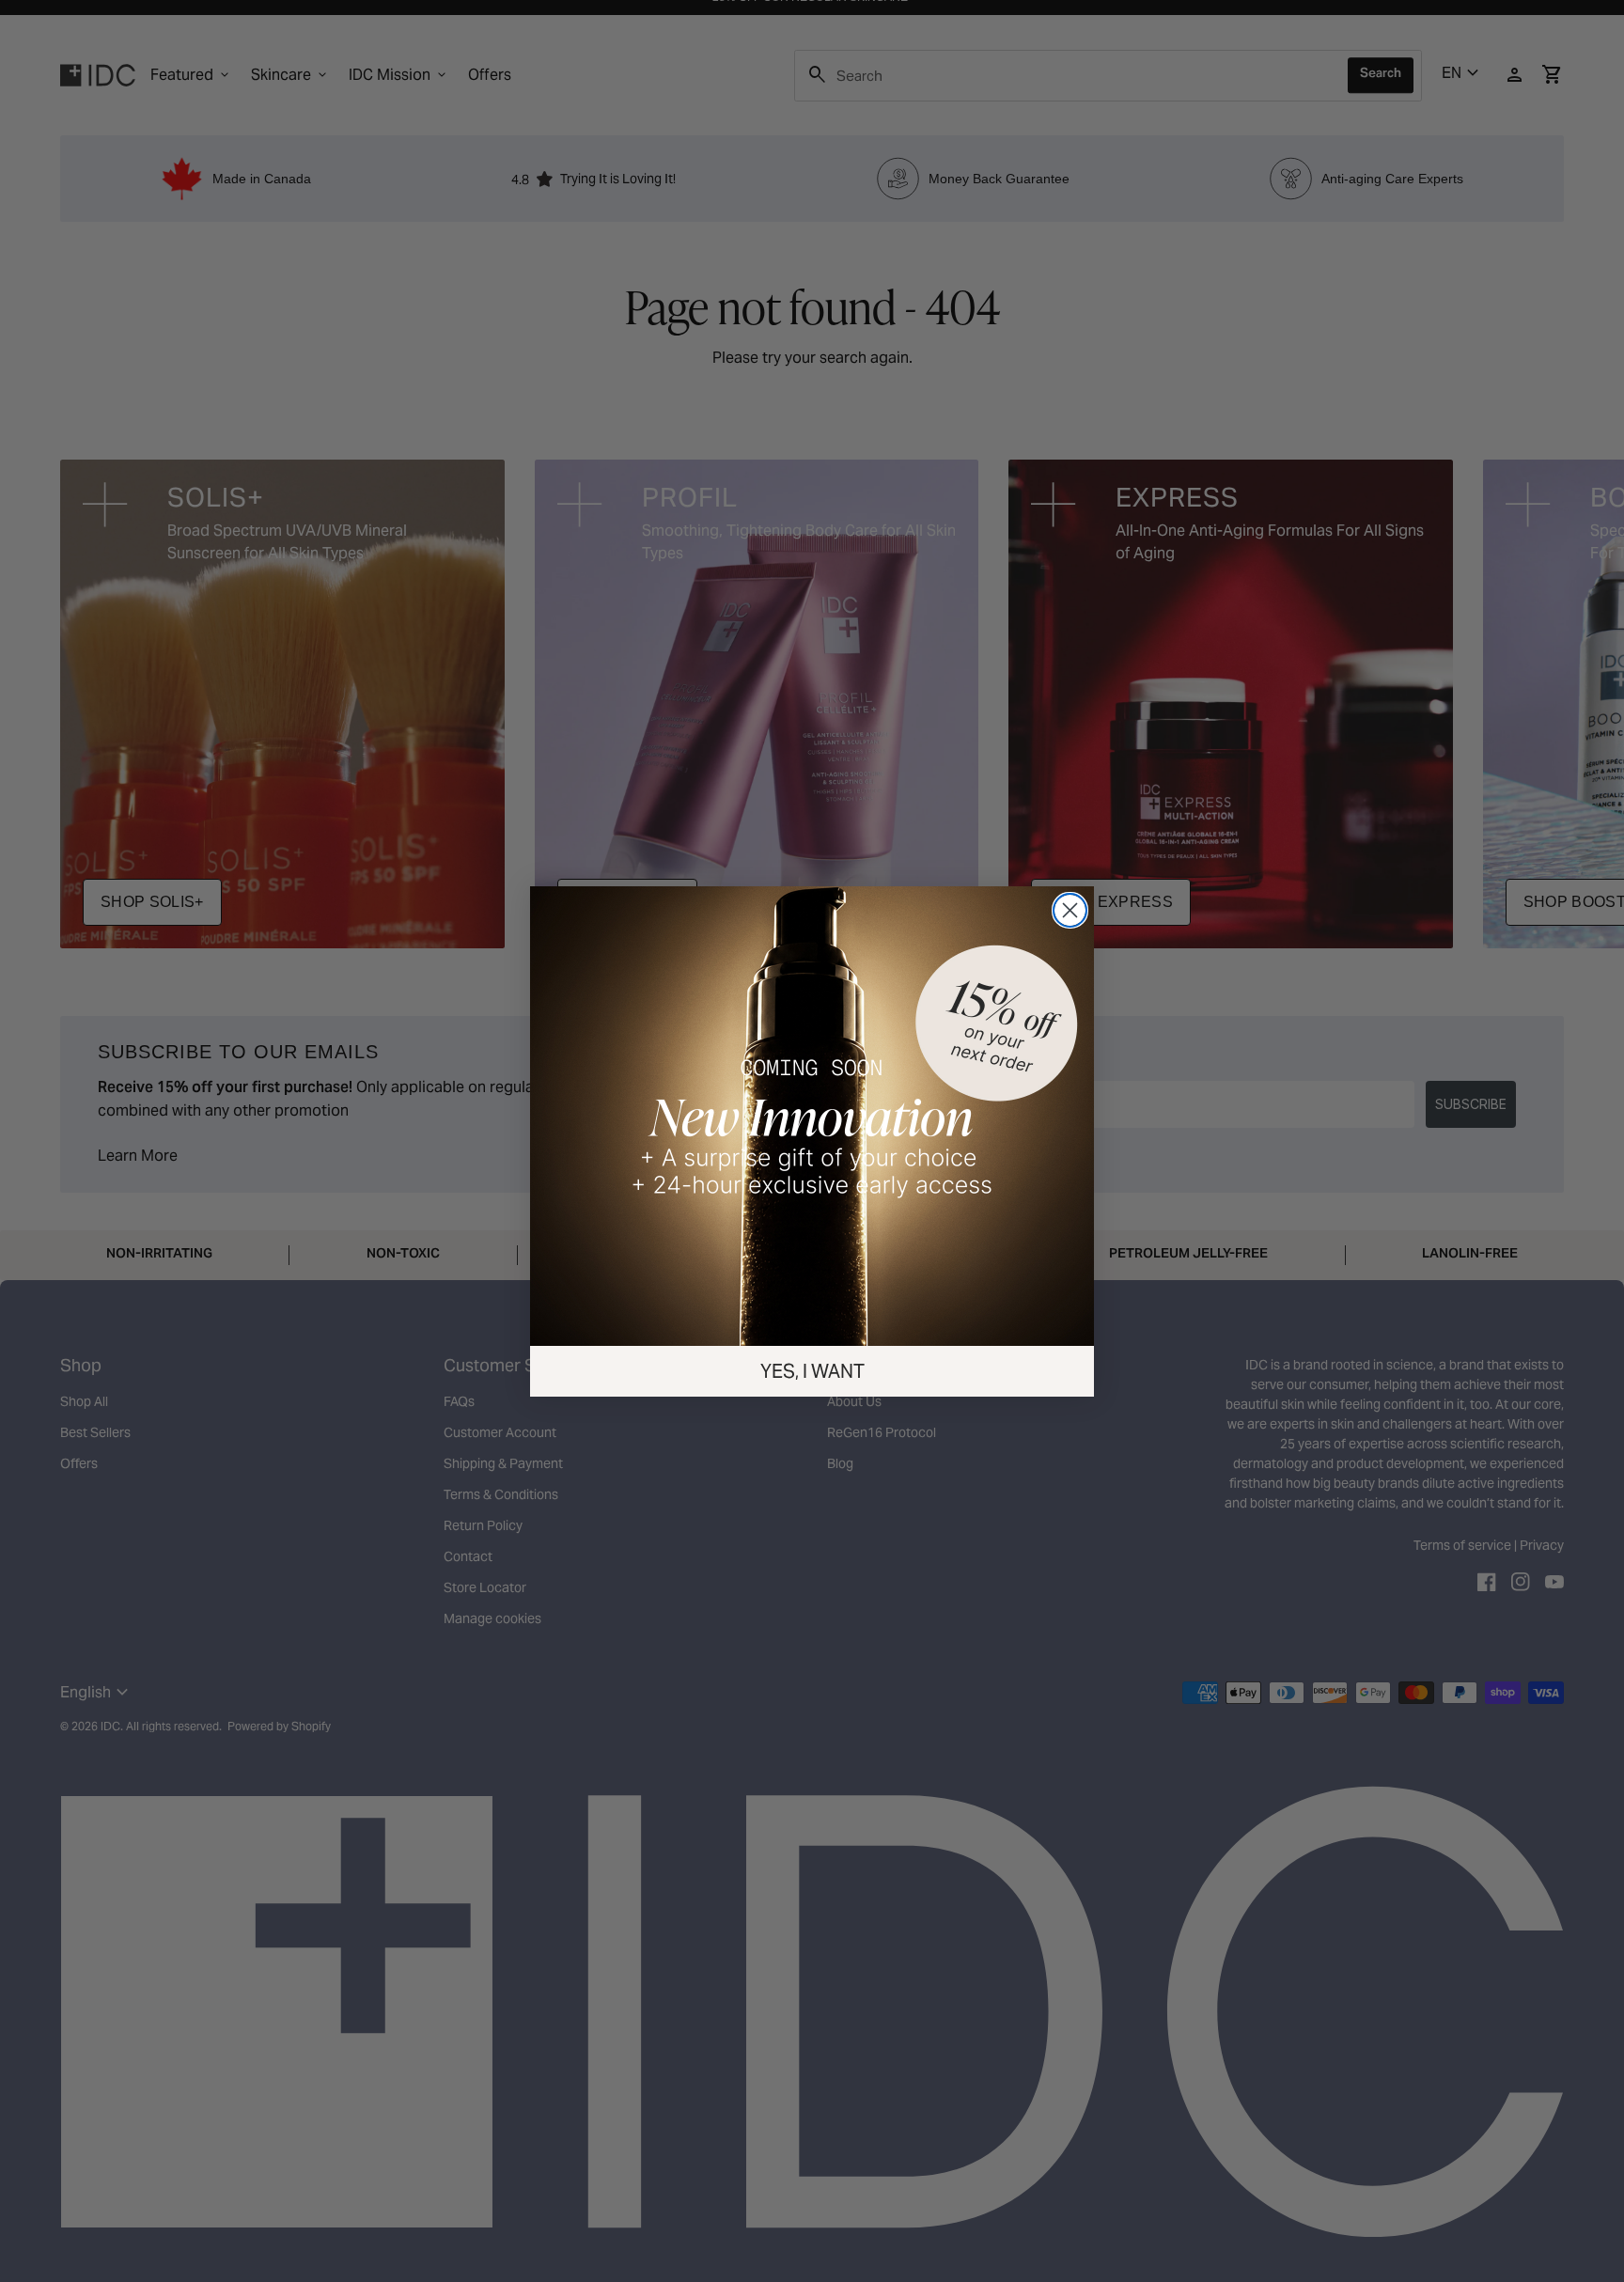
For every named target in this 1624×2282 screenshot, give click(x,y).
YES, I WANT (812, 1371)
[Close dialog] (1070, 910)
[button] (812, 1116)
